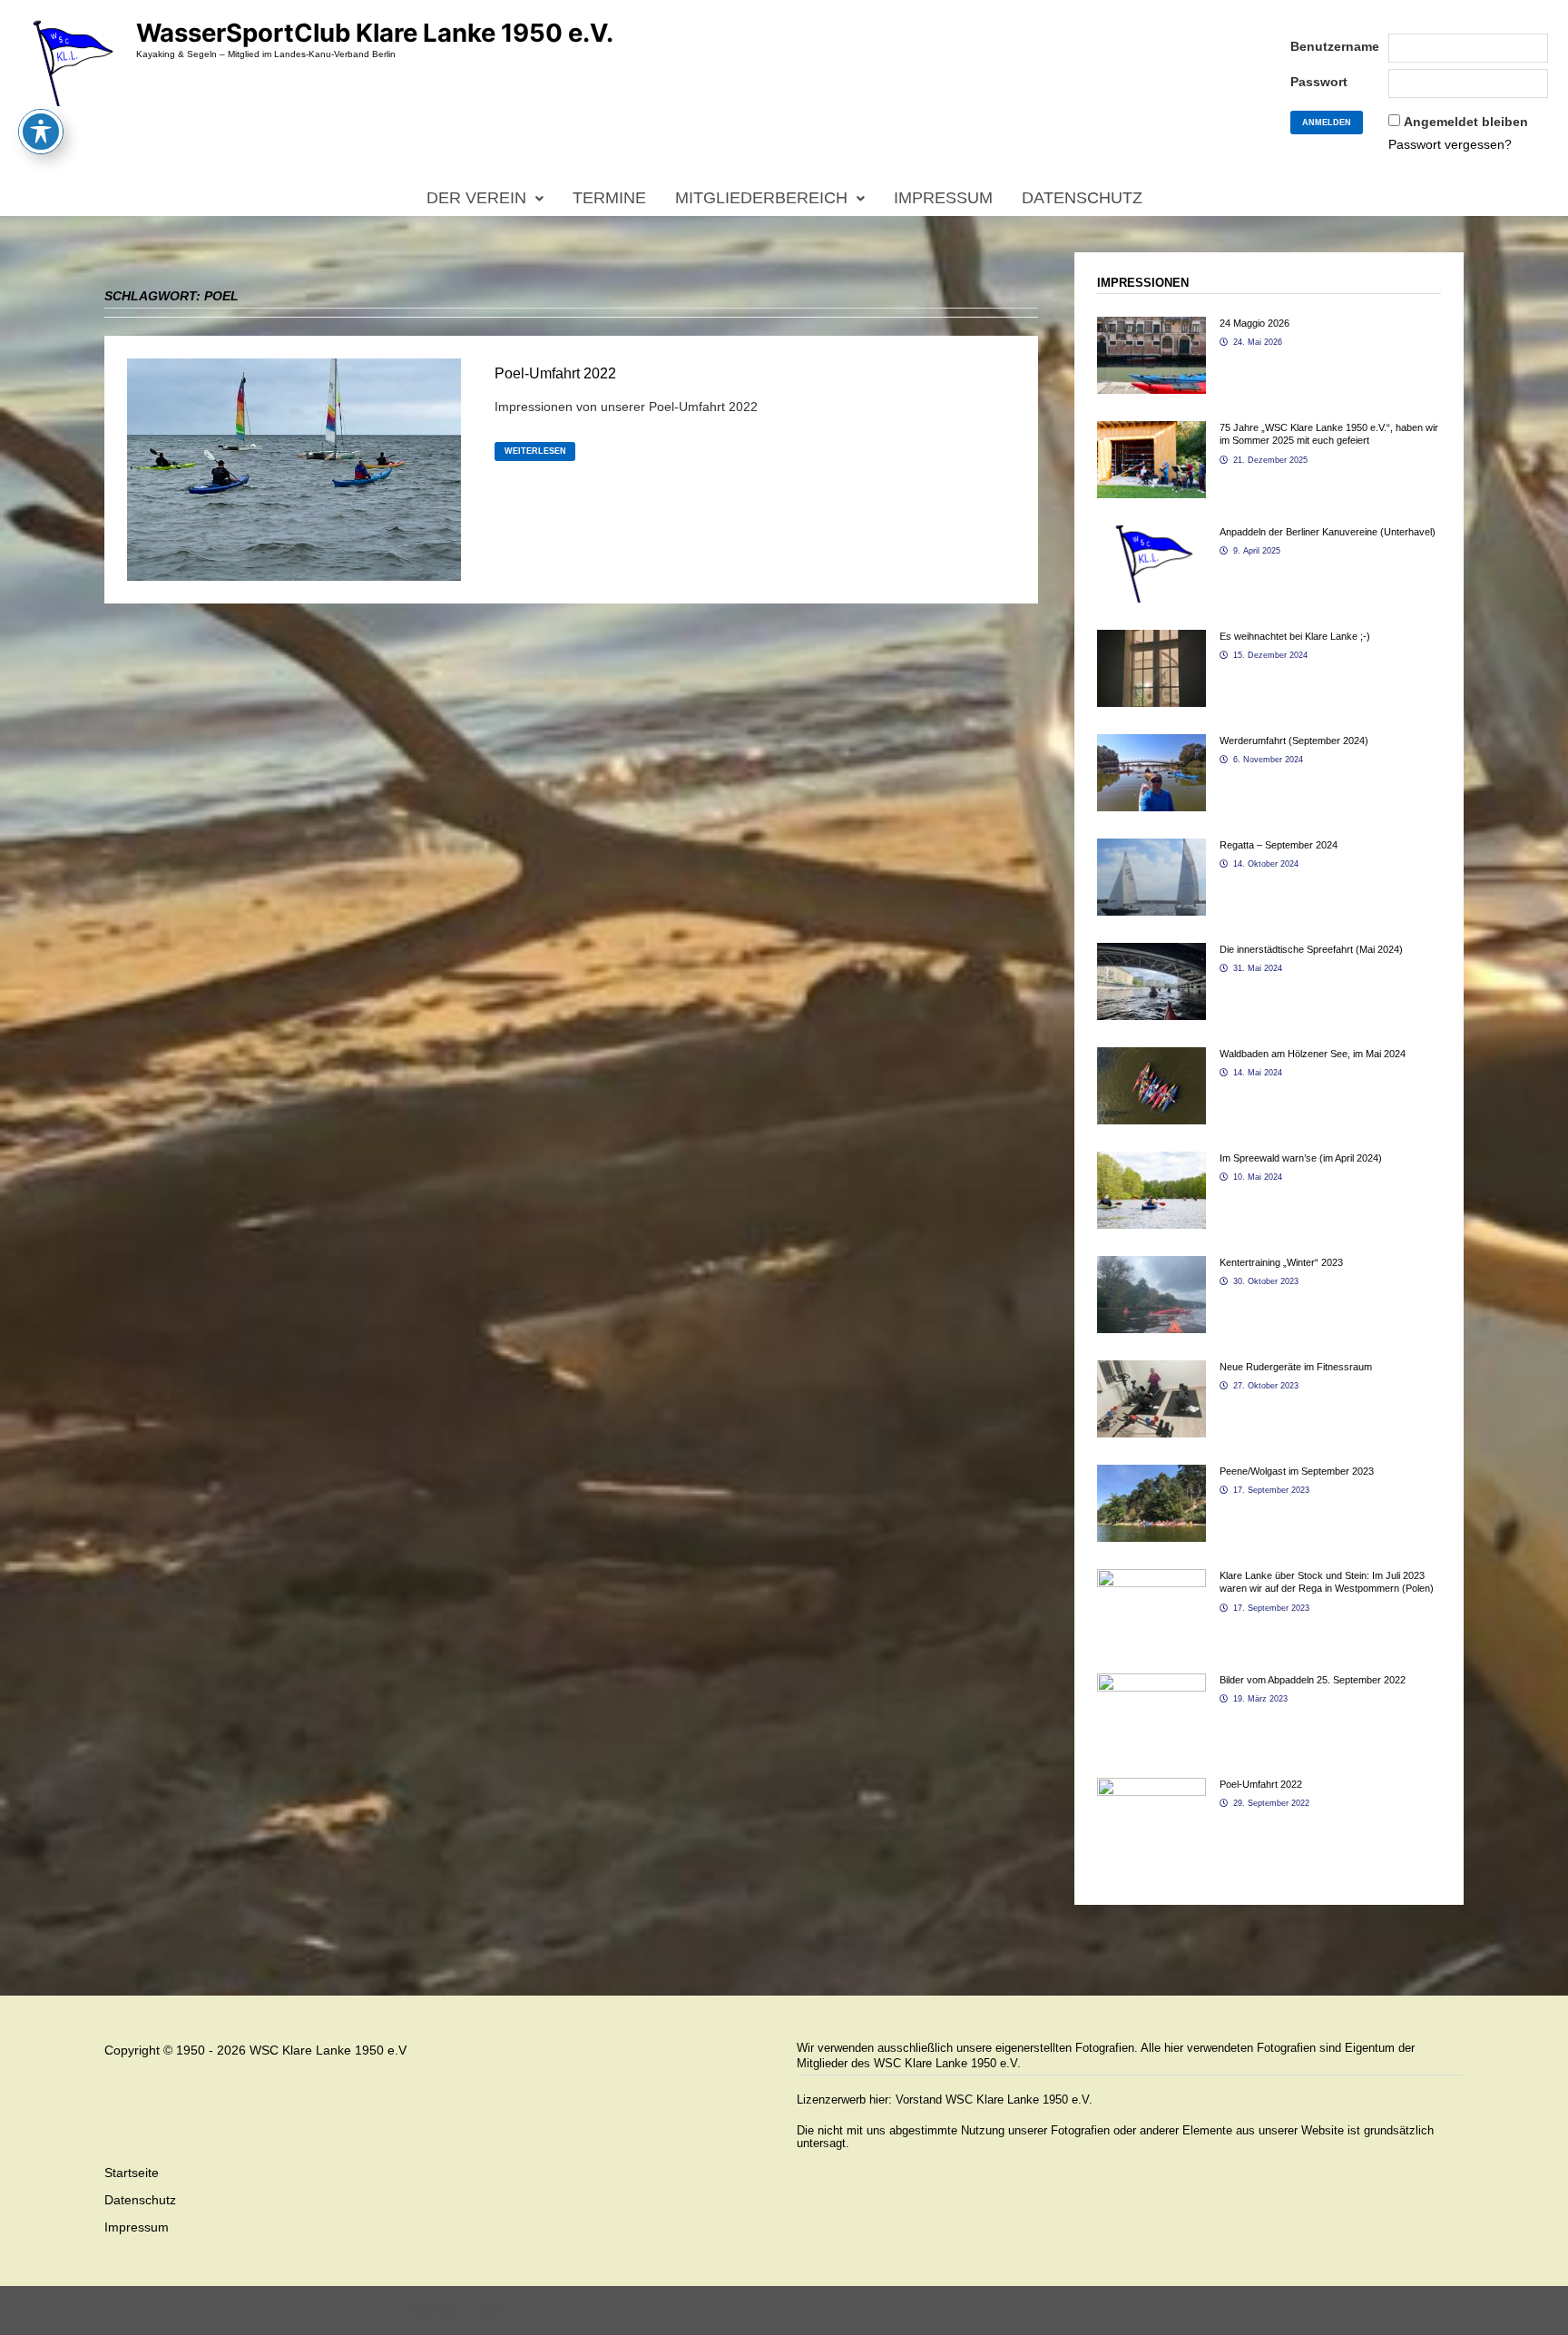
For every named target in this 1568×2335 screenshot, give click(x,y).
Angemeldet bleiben (1466, 122)
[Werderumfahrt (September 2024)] (1151, 743)
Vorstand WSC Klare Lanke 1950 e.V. (994, 2100)
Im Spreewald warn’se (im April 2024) (1301, 1158)
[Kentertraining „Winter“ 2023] (1151, 1265)
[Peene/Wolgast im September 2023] (1151, 1474)
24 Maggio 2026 (1254, 323)
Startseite (132, 2173)
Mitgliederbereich (761, 198)
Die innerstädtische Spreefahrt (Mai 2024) (1311, 949)
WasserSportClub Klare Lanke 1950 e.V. (375, 33)
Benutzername (1335, 46)
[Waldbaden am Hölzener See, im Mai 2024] (1151, 1056)
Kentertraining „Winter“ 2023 (1281, 1262)
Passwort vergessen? (1450, 144)
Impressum (943, 198)
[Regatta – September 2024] (1151, 848)
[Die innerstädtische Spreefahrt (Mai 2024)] (1151, 952)
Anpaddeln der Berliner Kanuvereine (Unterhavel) (1328, 532)
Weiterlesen (535, 451)
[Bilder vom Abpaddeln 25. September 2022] (1151, 1683)
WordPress (436, 2310)
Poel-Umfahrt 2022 (555, 373)
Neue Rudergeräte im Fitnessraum (1296, 1367)
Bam (490, 2310)
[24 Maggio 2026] (1151, 326)
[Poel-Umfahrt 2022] (1151, 1787)
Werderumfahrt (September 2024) (1294, 741)
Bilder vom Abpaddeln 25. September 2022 (1313, 1680)
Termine (609, 198)
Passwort (1319, 82)
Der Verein (476, 198)
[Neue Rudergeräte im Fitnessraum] (1151, 1369)
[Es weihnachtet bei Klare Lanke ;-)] (1151, 639)
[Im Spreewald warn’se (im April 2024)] (1151, 1161)
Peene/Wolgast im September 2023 (1297, 1471)
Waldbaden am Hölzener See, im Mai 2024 (1313, 1054)
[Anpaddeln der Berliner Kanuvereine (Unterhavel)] (1151, 535)
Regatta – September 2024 (1279, 845)
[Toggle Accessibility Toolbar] (41, 132)
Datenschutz (1082, 198)
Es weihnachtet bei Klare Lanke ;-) (1295, 636)
